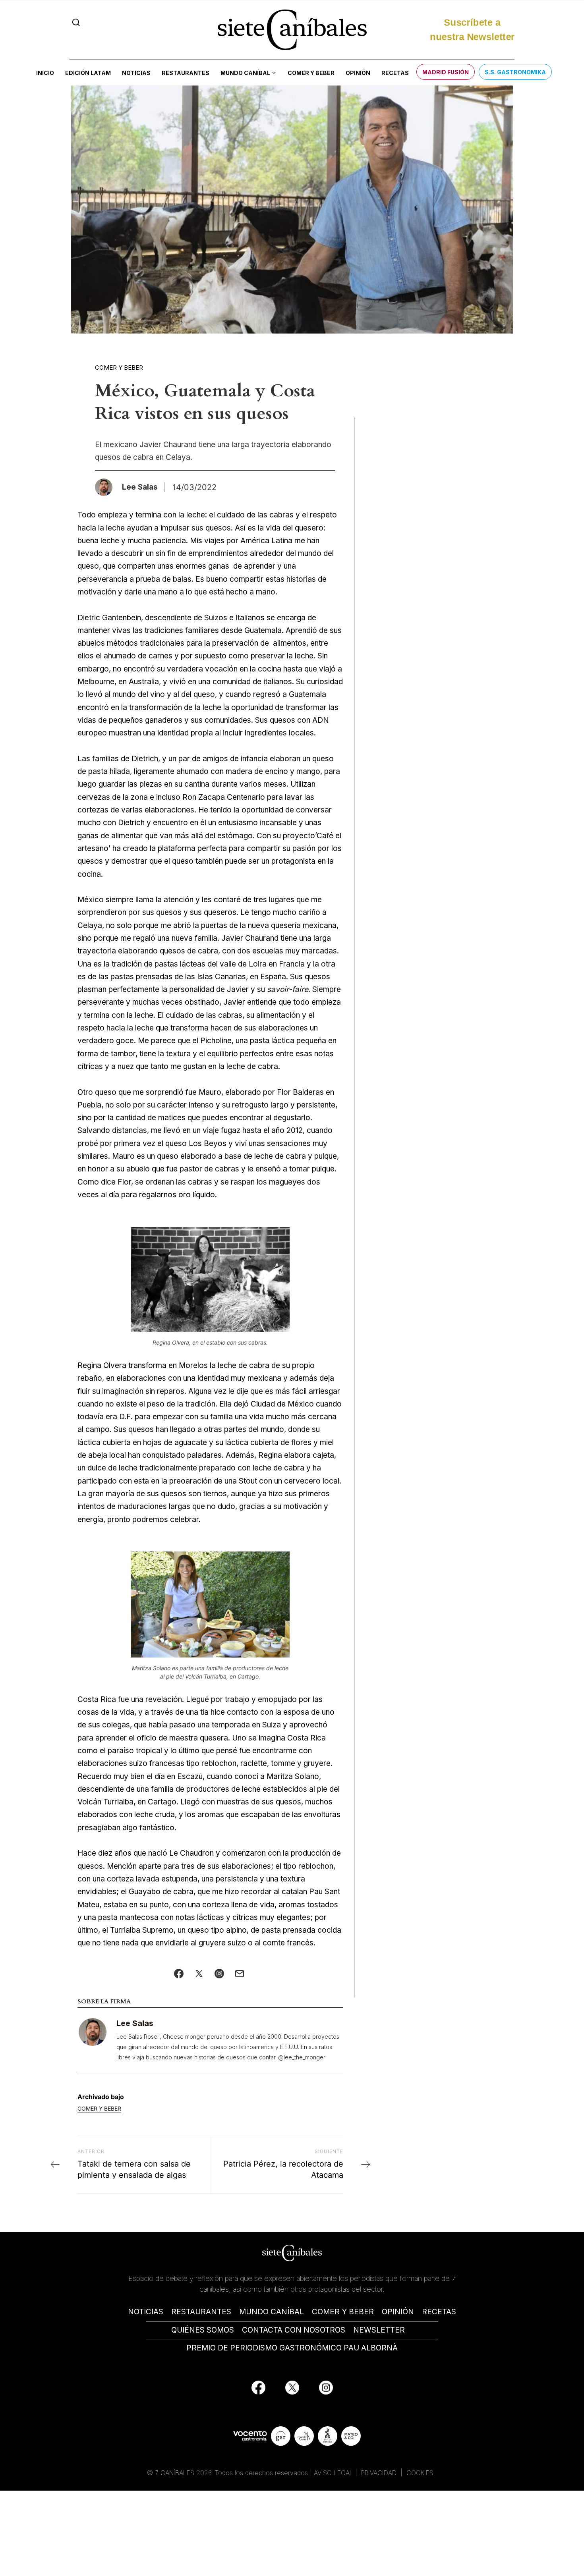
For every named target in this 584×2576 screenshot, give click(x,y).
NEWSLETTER (379, 2330)
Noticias (136, 73)
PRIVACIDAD (380, 2473)
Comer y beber (311, 73)
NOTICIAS (146, 2312)
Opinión (358, 73)
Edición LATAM (88, 73)
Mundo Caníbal (245, 73)
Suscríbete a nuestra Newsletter (472, 30)
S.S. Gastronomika (515, 72)
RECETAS (439, 2312)
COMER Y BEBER (343, 2312)
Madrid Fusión (446, 72)
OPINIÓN (398, 2312)
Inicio (45, 73)
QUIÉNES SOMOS (203, 2330)
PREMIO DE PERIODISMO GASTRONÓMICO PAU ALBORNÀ (292, 2348)
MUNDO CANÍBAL (272, 2312)
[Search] (76, 22)
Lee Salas (135, 2023)
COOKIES (420, 2473)
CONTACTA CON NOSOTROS (294, 2330)
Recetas (395, 73)
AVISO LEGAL (334, 2473)
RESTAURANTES (201, 2312)
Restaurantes (186, 73)
